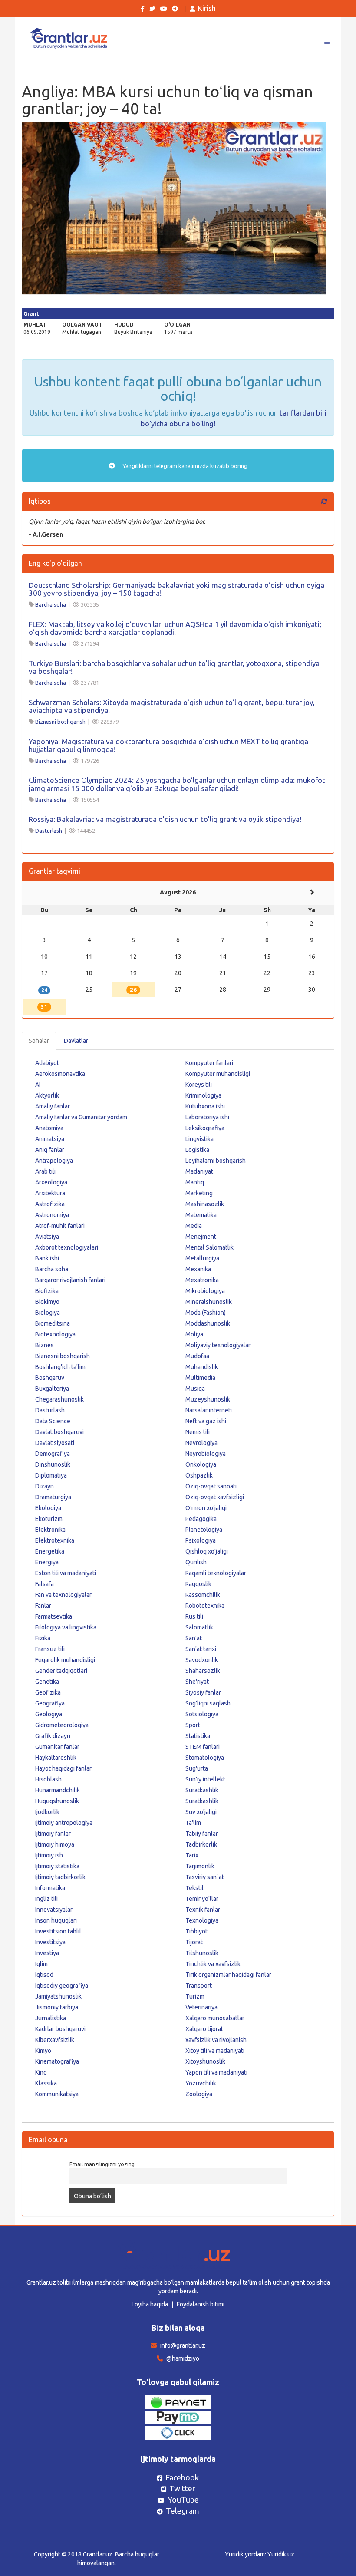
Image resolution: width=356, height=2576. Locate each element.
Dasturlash (49, 831)
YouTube (183, 2500)
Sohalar (39, 1041)
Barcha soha (51, 604)
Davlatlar (76, 1041)
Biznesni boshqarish (60, 722)
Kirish (207, 8)
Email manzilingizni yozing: (103, 2164)
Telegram (183, 2511)
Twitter (182, 2488)
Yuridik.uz (281, 2554)
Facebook (182, 2477)
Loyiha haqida (150, 2304)
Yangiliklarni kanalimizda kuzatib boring (185, 466)
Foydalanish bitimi (201, 2304)
